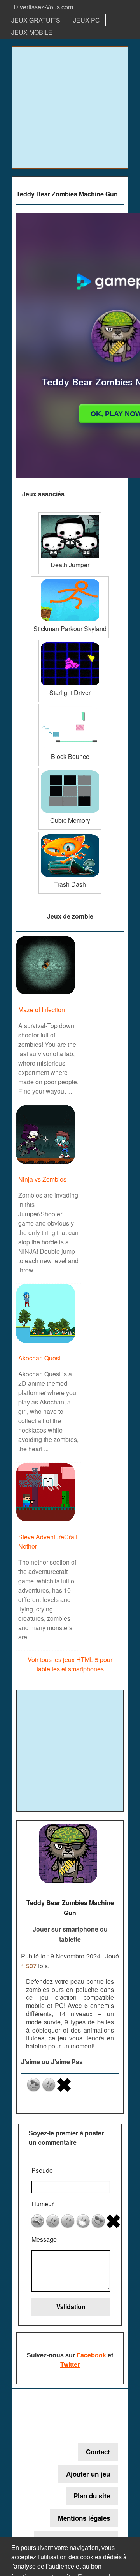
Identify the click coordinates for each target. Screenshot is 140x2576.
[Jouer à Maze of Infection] (46, 994)
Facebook (91, 2355)
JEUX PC (87, 20)
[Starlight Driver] (70, 643)
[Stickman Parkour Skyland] (70, 579)
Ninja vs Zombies (42, 1179)
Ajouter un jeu (88, 2474)
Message (44, 2239)
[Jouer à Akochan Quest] (46, 1342)
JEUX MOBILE (32, 32)
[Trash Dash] (70, 835)
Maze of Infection (42, 1010)
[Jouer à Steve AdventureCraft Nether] (46, 1521)
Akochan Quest (39, 1358)
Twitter (70, 2364)
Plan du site (92, 2496)
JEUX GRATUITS (36, 20)
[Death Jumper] (70, 515)
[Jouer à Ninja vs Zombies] (46, 1163)
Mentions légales (84, 2518)
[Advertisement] (70, 108)
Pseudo (42, 2170)
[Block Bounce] (70, 707)
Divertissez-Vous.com (43, 7)
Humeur (43, 2204)
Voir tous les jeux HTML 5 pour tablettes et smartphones (70, 1664)
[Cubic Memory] (70, 771)
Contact (98, 2452)
